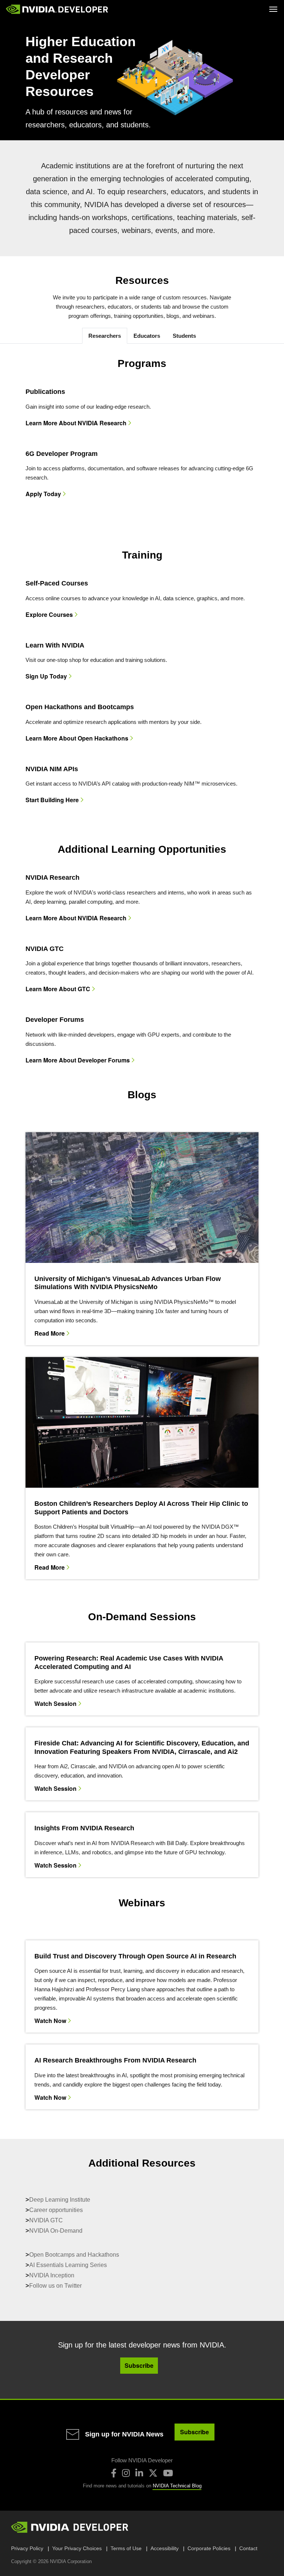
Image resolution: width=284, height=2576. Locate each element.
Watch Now (50, 2020)
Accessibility (165, 2548)
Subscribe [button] (139, 2365)
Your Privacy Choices (77, 2548)
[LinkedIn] (139, 2473)
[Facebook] (114, 2473)
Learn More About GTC (58, 989)
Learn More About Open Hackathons (77, 738)
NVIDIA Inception (52, 2275)
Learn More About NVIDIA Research (76, 423)
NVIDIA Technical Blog (177, 2486)
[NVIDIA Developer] (58, 9)
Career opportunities (56, 2210)
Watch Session (55, 1703)
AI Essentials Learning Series (68, 2265)
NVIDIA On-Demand (56, 2231)
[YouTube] (168, 2473)
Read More (50, 1333)
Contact (248, 2548)
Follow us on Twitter (55, 2286)
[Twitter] (153, 2473)
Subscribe (195, 2432)
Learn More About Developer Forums (78, 1060)
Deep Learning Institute (60, 2200)
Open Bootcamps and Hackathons (74, 2255)
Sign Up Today (46, 676)
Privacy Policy (27, 2548)
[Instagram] (126, 2473)
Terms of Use (126, 2548)
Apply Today (43, 494)
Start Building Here (52, 800)
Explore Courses (49, 615)
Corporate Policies (209, 2548)
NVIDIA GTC (46, 2220)
